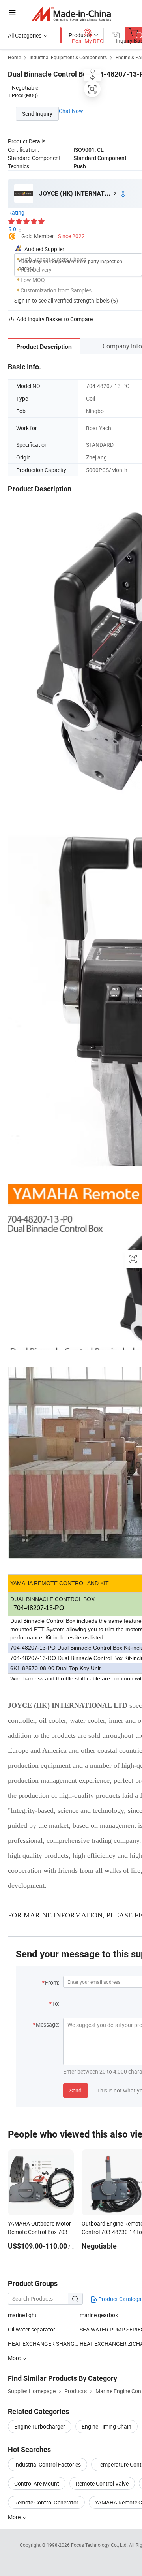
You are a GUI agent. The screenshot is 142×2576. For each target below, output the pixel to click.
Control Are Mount (37, 2483)
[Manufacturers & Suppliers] (71, 14)
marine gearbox (99, 2315)
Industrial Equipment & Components (68, 57)
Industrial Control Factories (48, 2464)
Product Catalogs (119, 2299)
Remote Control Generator (46, 2502)
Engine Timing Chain (106, 2426)
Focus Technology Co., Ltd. (100, 2545)
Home (14, 57)
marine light (22, 2315)
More (15, 2517)
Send (76, 2090)
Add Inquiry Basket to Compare (55, 319)
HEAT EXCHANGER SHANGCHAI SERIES (44, 2344)
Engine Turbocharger (40, 2426)
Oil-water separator (32, 2329)
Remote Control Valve (102, 2483)
